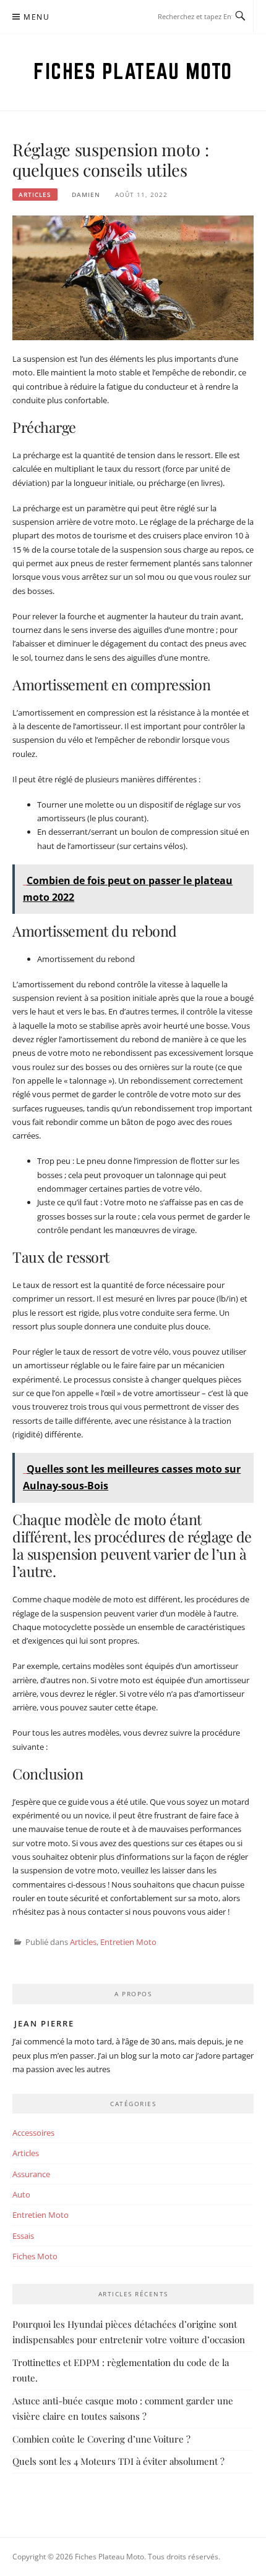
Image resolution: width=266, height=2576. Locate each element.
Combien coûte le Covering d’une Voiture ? (101, 2439)
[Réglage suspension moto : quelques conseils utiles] (133, 277)
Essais (23, 2236)
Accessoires (33, 2133)
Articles (35, 194)
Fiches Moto (35, 2256)
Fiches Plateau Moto (133, 71)
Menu (36, 17)
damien (86, 194)
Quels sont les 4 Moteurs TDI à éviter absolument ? (118, 2461)
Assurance (31, 2174)
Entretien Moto (128, 1942)
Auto (21, 2194)
